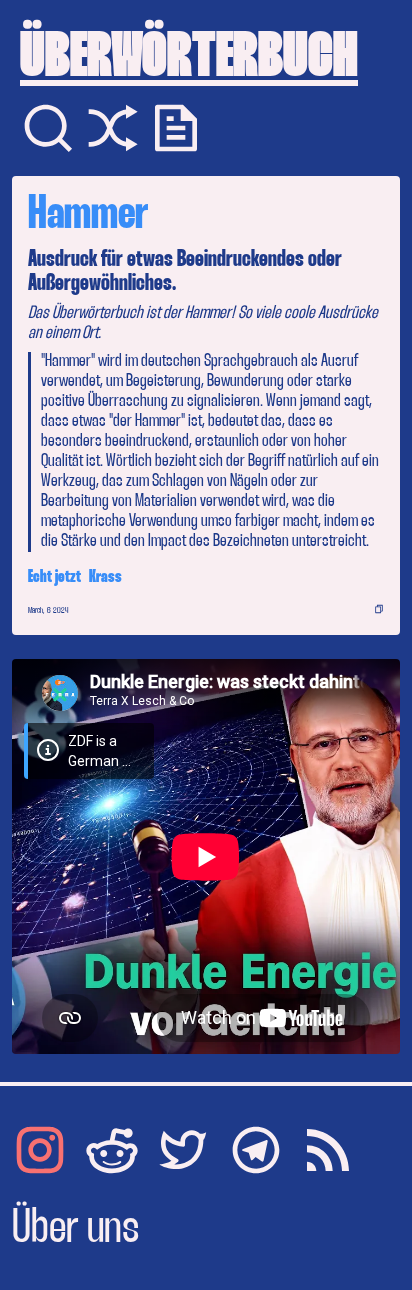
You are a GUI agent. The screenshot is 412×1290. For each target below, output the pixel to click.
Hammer (88, 215)
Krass (105, 577)
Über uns (75, 1229)
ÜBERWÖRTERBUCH (189, 59)
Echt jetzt (54, 577)
